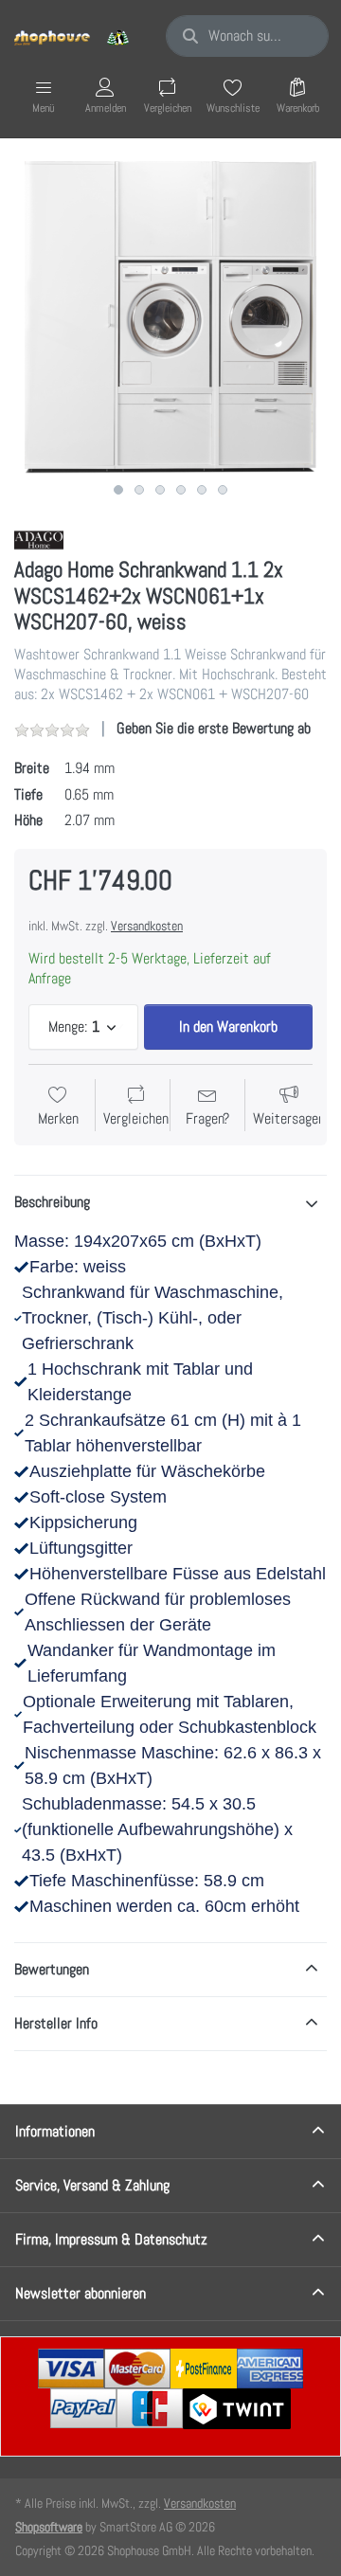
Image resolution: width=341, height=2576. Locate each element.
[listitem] (170, 317)
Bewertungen (52, 1969)
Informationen (55, 2131)
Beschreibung (52, 1202)
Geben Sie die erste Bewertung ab (214, 728)
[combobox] (247, 36)
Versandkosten (147, 926)
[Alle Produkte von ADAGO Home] (39, 539)
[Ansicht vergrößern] (170, 317)
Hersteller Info (56, 2023)
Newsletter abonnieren (81, 2293)
